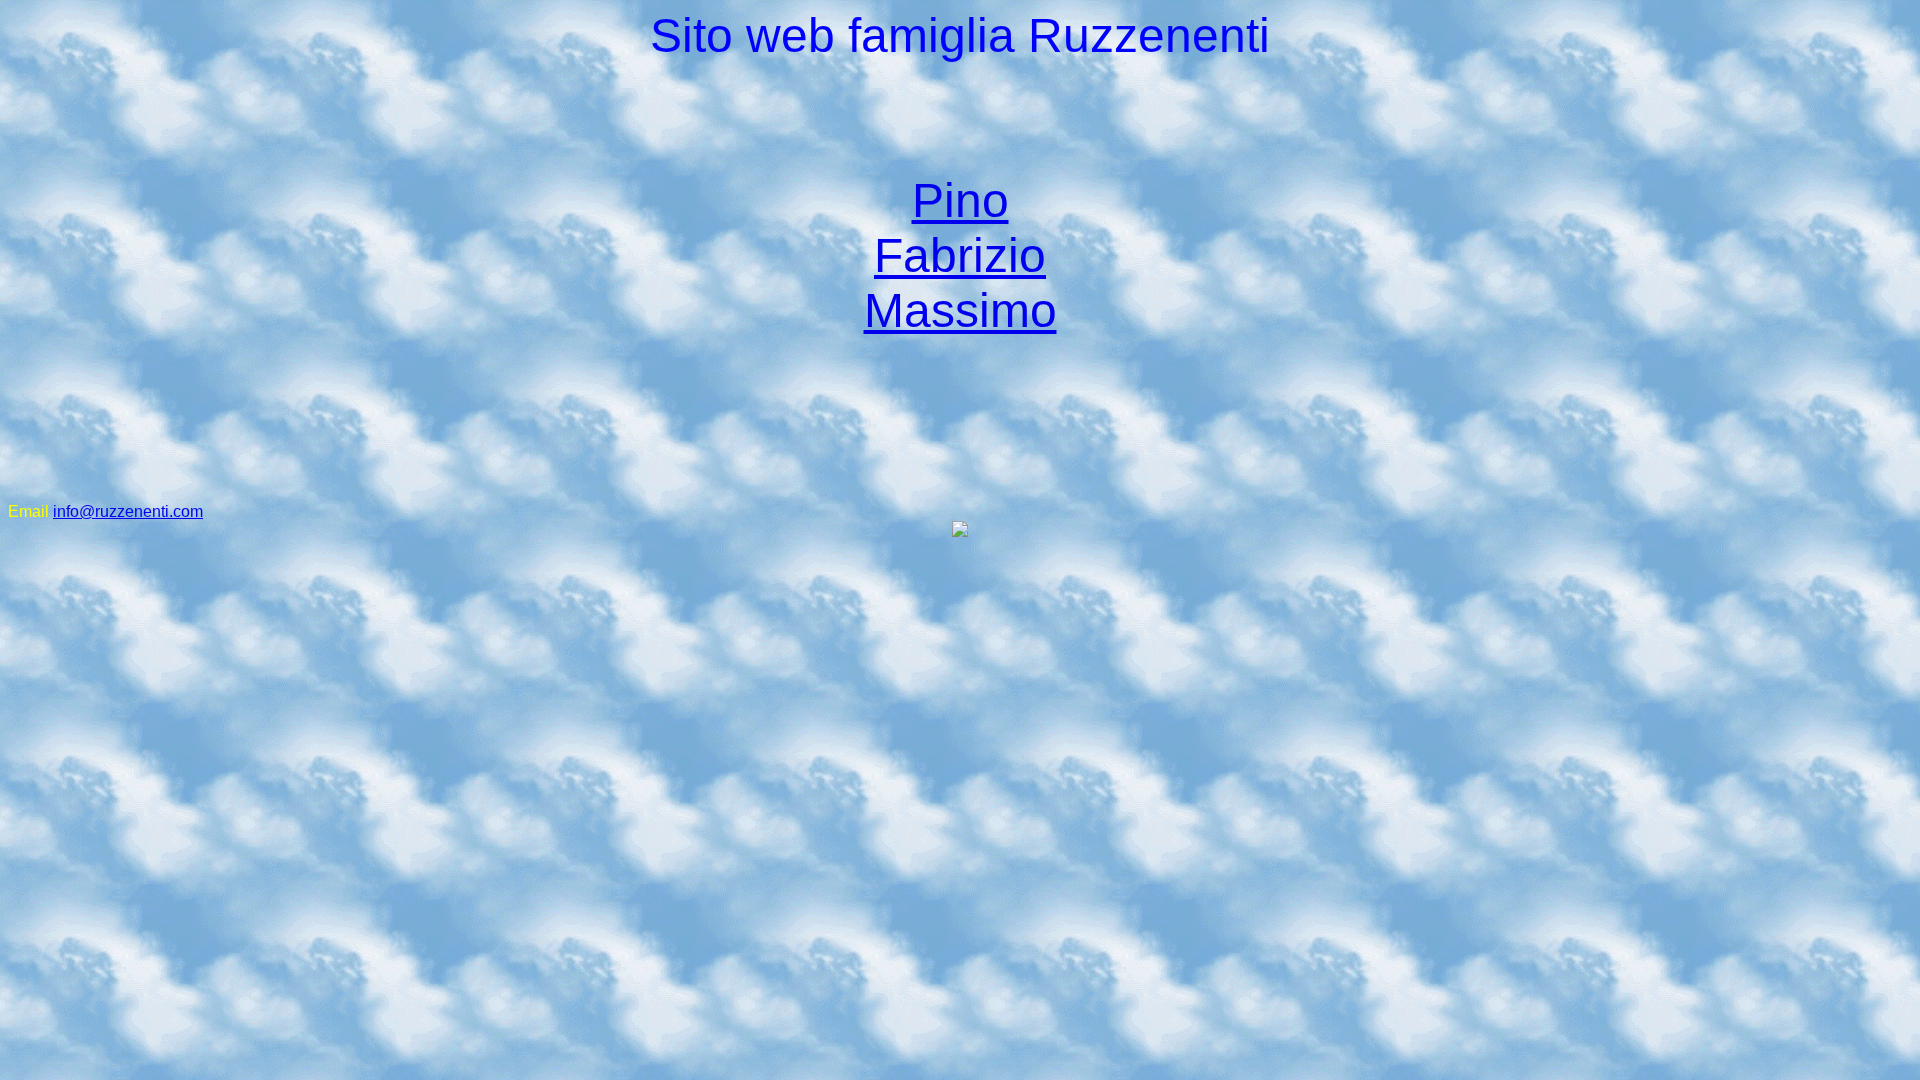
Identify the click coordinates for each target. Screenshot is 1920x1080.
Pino (960, 200)
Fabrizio (960, 255)
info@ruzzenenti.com (128, 511)
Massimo (960, 310)
